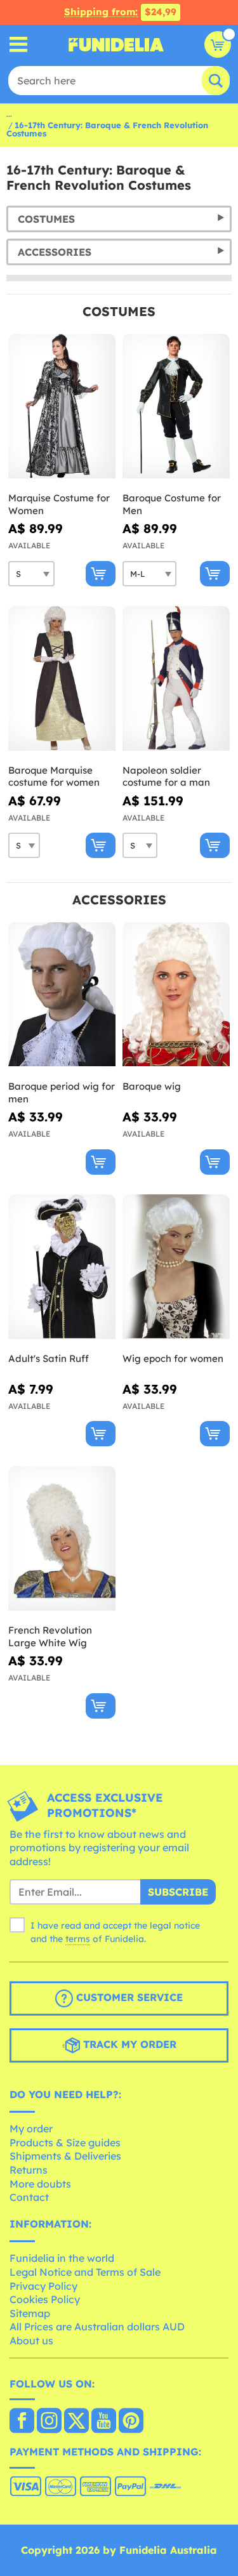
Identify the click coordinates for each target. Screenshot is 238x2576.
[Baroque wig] (176, 995)
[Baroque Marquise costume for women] (62, 679)
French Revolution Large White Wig (50, 1636)
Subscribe (178, 1892)
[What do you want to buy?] (19, 45)
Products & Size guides (65, 2143)
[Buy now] (101, 574)
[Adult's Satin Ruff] (62, 1267)
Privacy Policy (43, 2286)
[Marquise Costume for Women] (62, 406)
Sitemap (30, 2313)
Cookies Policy (45, 2299)
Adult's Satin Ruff (49, 1358)
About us (31, 2341)
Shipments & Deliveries (65, 2156)
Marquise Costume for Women (59, 504)
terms (78, 1939)
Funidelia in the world (62, 2258)
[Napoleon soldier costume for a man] (176, 679)
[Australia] (22, 2422)
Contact (29, 2197)
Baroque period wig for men (62, 1093)
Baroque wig (152, 1086)
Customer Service (128, 1997)
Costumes (46, 219)
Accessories (55, 252)
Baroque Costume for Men (172, 504)
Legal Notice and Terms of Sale (85, 2272)
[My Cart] (218, 44)
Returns (29, 2170)
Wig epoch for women (173, 1358)
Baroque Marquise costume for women (54, 776)
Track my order (128, 2044)
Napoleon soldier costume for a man (166, 776)
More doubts (40, 2184)
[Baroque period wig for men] (62, 995)
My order (31, 2129)
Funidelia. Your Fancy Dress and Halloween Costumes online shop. (116, 44)
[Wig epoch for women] (176, 1267)
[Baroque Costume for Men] (176, 406)
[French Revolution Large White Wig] (62, 1539)
